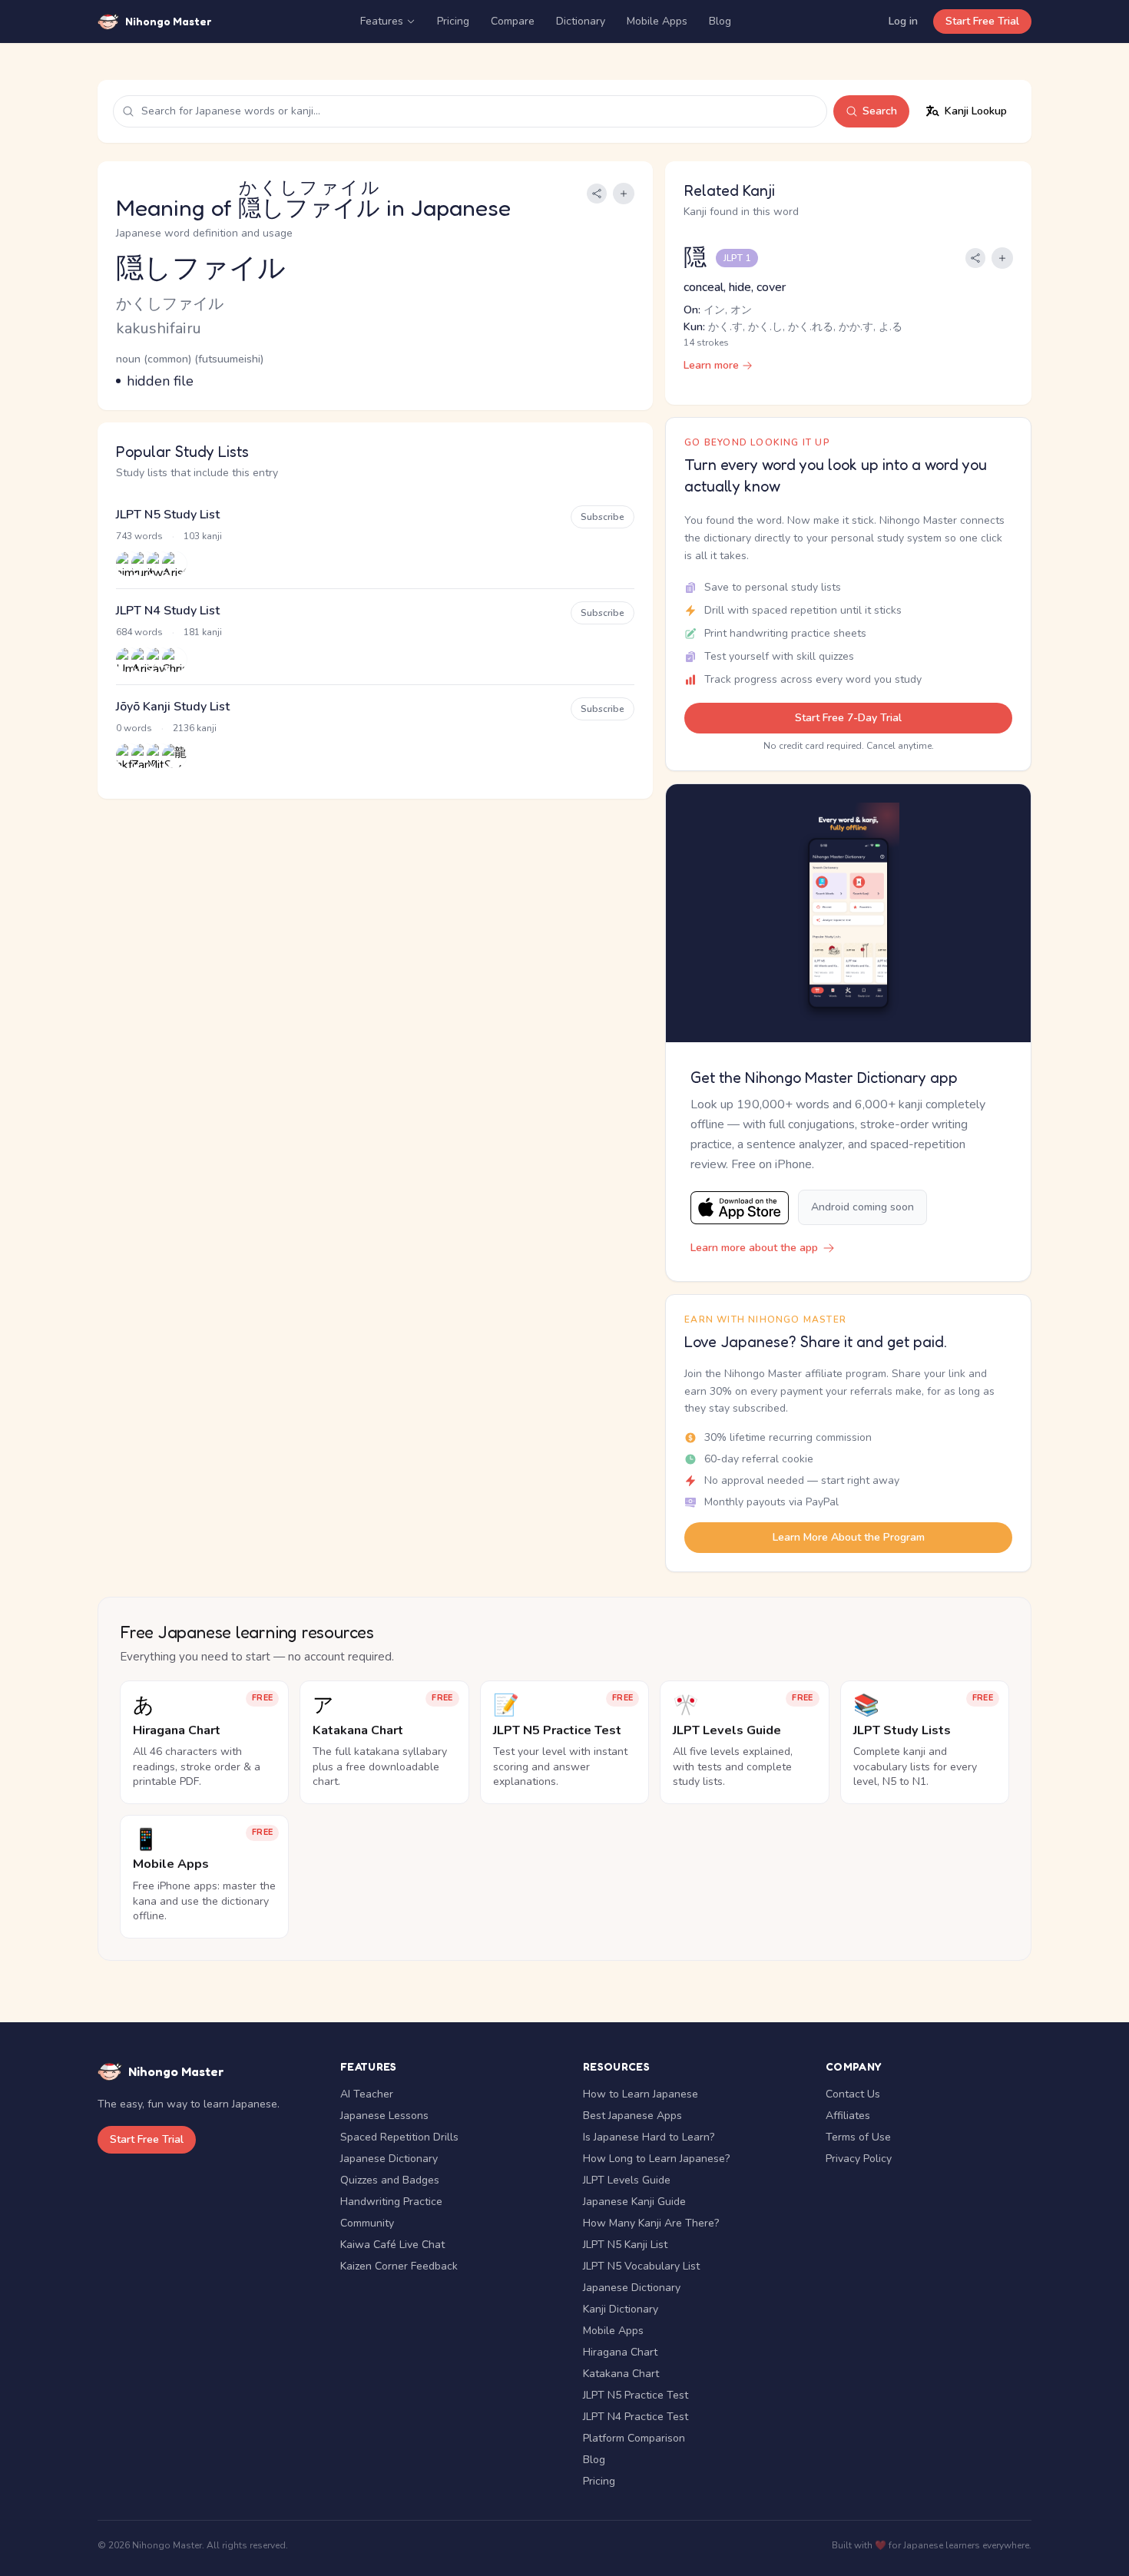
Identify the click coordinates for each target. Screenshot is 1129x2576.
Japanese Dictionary (389, 2159)
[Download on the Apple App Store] (740, 1208)
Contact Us (853, 2094)
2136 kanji (195, 728)
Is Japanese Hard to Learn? (649, 2137)
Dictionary (581, 21)
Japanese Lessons (384, 2116)
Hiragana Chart (620, 2352)
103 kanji (203, 536)
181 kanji (203, 632)
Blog (720, 21)
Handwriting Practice (391, 2202)
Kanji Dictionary (621, 2309)
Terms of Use (858, 2137)
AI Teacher (367, 2094)
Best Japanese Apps (632, 2116)
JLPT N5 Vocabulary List (641, 2266)
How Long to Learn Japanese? (656, 2159)
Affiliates (848, 2116)
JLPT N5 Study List (168, 515)
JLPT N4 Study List (168, 611)
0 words (134, 728)
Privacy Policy (859, 2159)
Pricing (453, 21)
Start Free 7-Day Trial (848, 718)
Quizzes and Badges (390, 2180)
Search (880, 111)
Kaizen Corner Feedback (399, 2266)
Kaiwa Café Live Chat (392, 2245)
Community (367, 2223)
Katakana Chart (621, 2374)
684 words (139, 632)
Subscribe (603, 517)
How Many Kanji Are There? (651, 2223)
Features (382, 21)
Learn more (711, 365)
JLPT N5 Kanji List (625, 2245)
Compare (513, 21)
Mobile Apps (657, 21)
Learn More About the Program (849, 1537)
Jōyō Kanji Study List (173, 707)
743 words (139, 536)
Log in (903, 21)
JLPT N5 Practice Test (636, 2395)
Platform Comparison (634, 2438)
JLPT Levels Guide (627, 2180)
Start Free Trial (982, 21)
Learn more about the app (754, 1248)
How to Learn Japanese (641, 2094)
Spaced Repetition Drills (399, 2137)
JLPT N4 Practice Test (636, 2417)
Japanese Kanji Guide (634, 2202)
